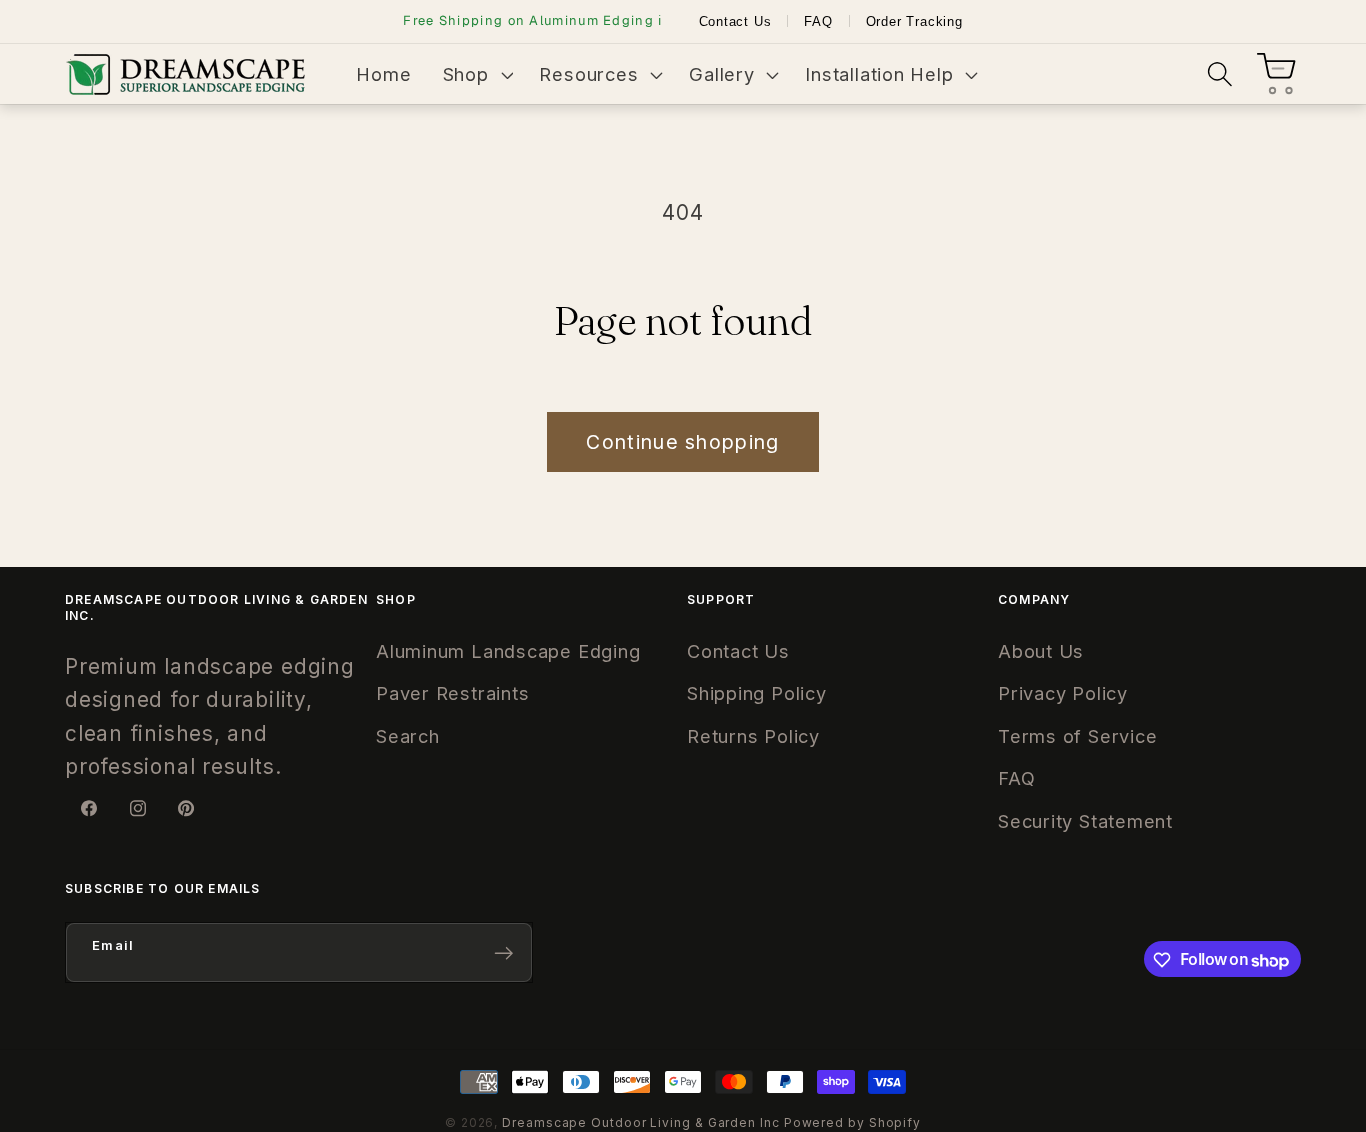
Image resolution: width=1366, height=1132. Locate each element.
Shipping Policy (757, 693)
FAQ (818, 21)
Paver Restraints (452, 693)
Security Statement (1085, 821)
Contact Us (735, 21)
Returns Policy (753, 736)
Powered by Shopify (852, 1122)
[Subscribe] (503, 953)
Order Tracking (914, 21)
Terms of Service (1077, 736)
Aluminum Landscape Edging (508, 651)
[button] (475, 74)
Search (408, 736)
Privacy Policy (1063, 693)
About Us (1041, 651)
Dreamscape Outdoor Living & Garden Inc (641, 1122)
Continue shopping (682, 442)
